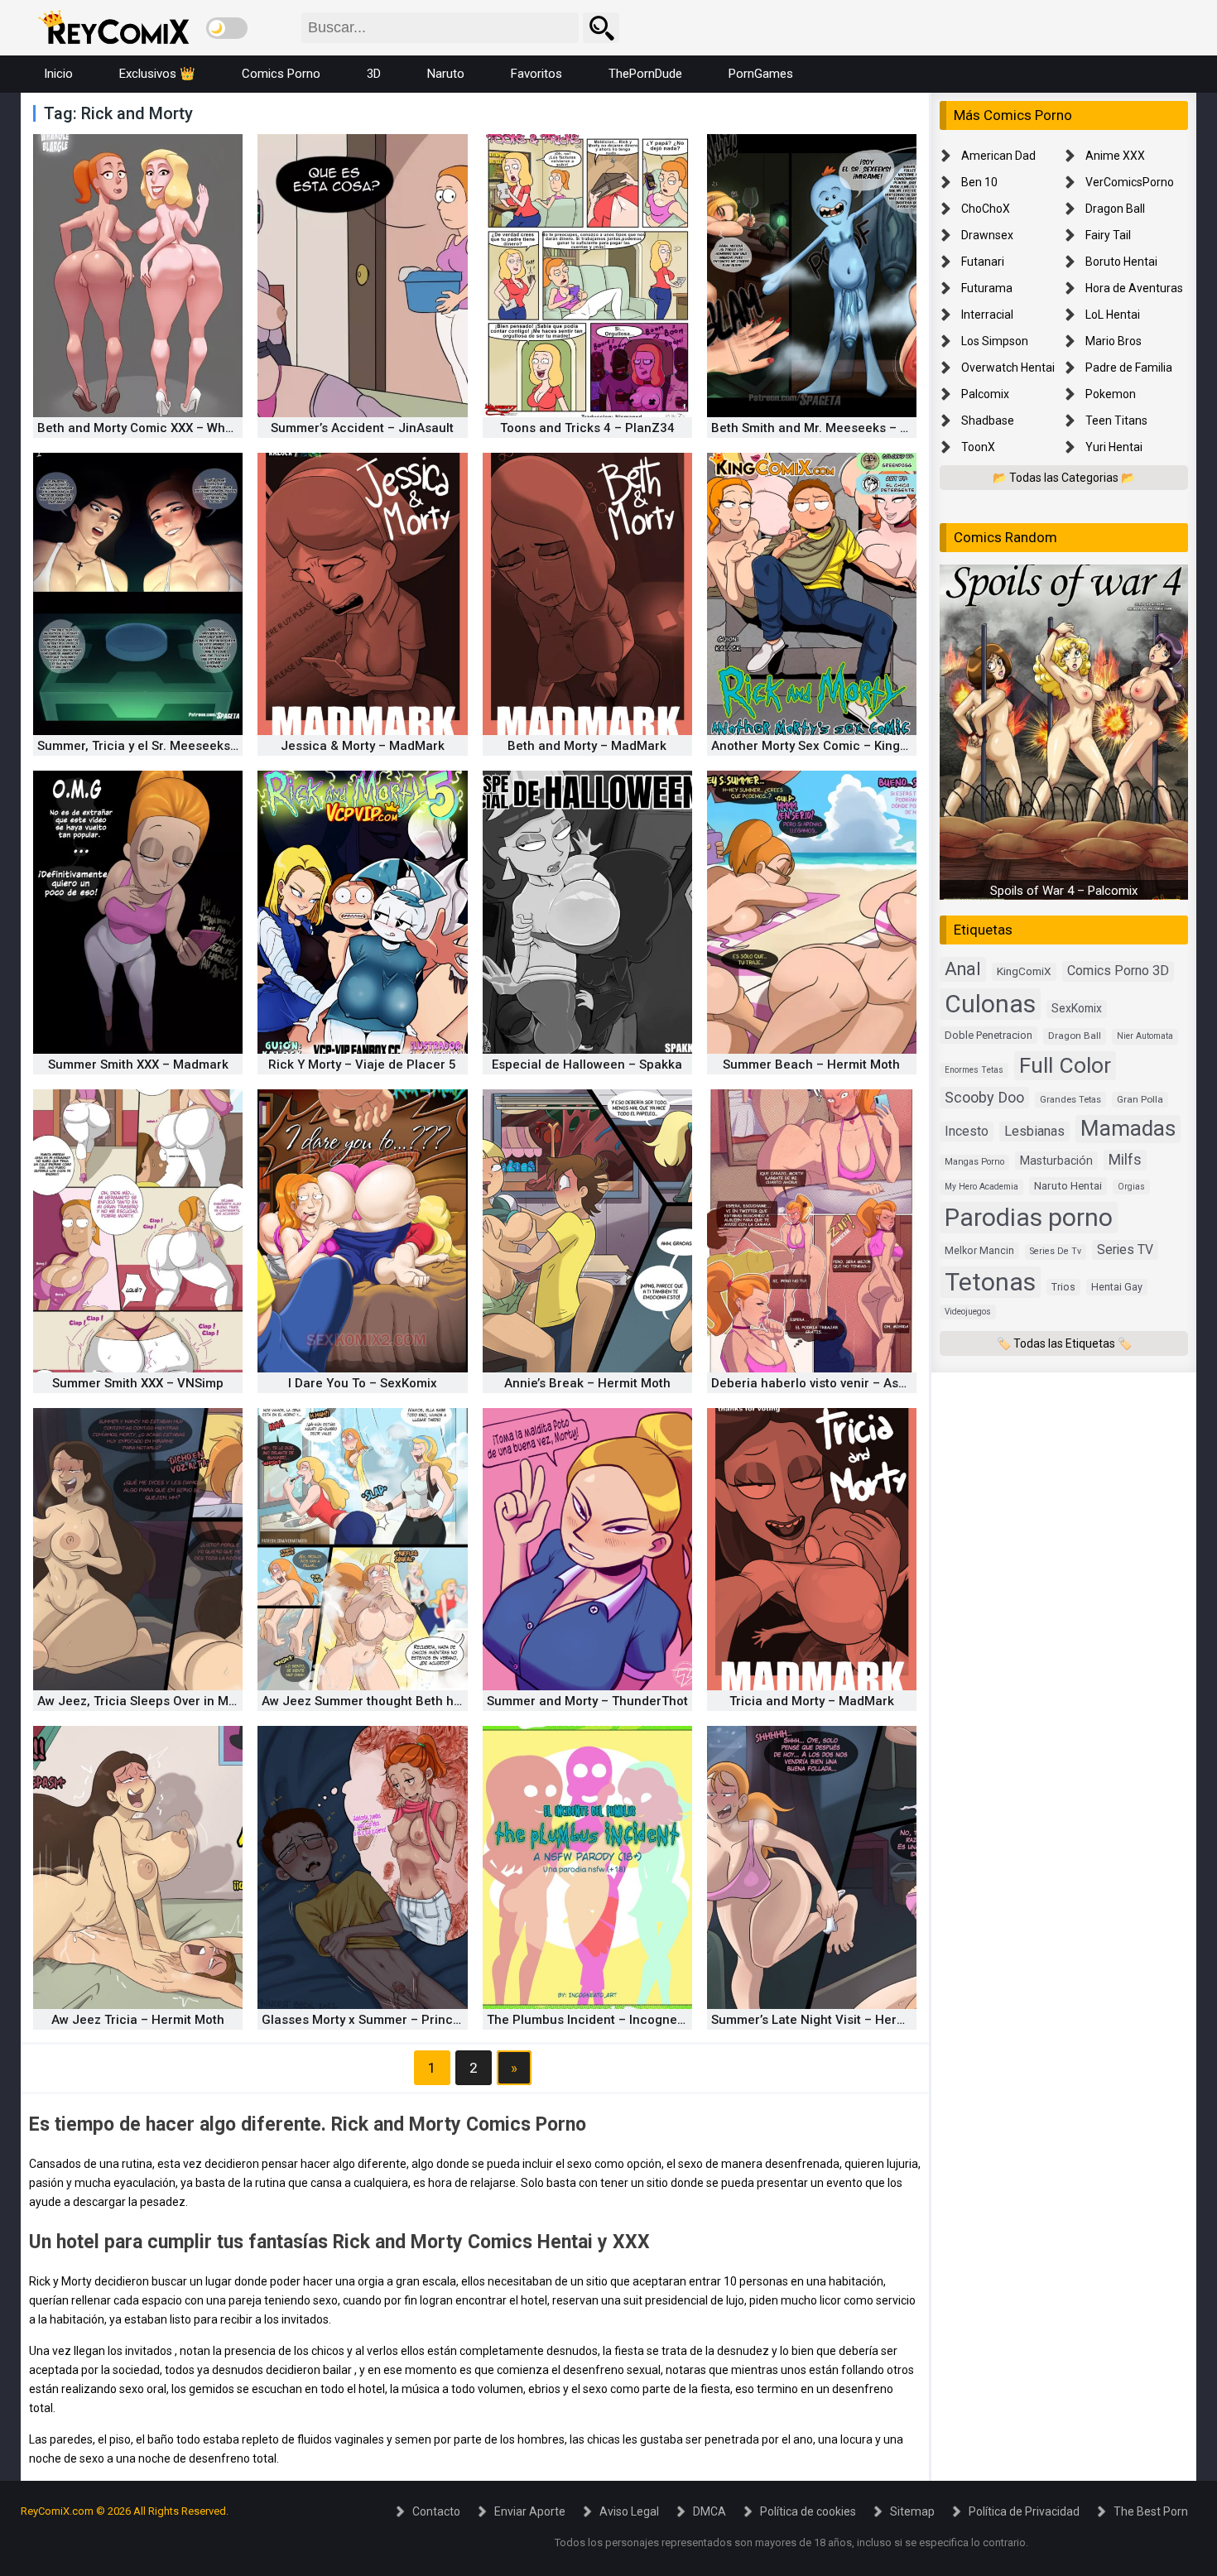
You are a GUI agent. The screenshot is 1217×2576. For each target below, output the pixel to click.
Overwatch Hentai (1008, 368)
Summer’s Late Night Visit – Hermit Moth (830, 2020)
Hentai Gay (1117, 1287)
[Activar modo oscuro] (227, 28)
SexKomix (1077, 1009)
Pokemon (1111, 394)
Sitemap (912, 2511)
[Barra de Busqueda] (601, 28)
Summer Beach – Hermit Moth (811, 1065)
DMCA (710, 2511)
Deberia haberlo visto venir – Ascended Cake (844, 1383)
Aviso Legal (629, 2511)
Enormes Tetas (974, 1070)
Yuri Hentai (1114, 447)
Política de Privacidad (1024, 2511)
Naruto (446, 74)
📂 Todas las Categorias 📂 (1064, 478)
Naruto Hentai (1068, 1186)
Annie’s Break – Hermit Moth (587, 1383)
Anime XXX (1115, 156)
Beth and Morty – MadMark (587, 746)
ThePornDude (645, 74)
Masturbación (1056, 1161)
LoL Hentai (1113, 315)
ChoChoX (986, 209)
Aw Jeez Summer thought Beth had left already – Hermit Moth (444, 1701)
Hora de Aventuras (1134, 288)
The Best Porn (1151, 2511)
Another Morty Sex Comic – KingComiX (824, 746)
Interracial (987, 315)
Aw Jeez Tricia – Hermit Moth (138, 2020)
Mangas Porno (974, 1162)
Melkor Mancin (979, 1251)
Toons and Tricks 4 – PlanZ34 (587, 428)
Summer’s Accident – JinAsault (362, 428)
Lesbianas (1034, 1131)
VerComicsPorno (1130, 182)
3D (374, 74)
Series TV (1125, 1250)
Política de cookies (808, 2511)
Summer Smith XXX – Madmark (138, 1065)
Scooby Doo (984, 1097)
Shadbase (988, 421)
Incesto (967, 1131)
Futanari (983, 262)
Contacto (436, 2511)
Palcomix (985, 394)
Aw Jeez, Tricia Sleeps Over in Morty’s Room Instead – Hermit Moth (234, 1701)
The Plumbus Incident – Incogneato (592, 2020)
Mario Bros (1114, 341)
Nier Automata (1145, 1037)
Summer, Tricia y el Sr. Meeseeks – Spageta (165, 746)
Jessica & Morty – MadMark (363, 746)
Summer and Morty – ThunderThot (587, 1701)
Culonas (990, 1004)
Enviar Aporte (530, 2511)
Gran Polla (1140, 1099)
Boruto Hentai (1121, 262)
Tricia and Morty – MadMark (812, 1701)
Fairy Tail (1108, 235)
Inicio (58, 74)
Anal (963, 970)
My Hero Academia (981, 1187)
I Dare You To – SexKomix (363, 1383)
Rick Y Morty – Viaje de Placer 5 (362, 1065)
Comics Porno (281, 74)
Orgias (1131, 1187)
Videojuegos (968, 1312)
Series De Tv (1056, 1251)
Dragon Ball (1115, 209)
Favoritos (536, 74)
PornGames (761, 74)
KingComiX (1024, 972)
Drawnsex (987, 235)
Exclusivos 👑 (157, 74)
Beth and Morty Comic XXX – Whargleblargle (167, 428)
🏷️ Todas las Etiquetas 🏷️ (1064, 1343)
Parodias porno (1029, 1217)
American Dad (998, 156)
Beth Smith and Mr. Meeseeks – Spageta (830, 428)
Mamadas (1128, 1128)
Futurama (987, 288)
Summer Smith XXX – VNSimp (138, 1383)
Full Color (1065, 1065)
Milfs (1125, 1160)
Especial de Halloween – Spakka (587, 1065)
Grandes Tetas (1070, 1100)
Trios (1063, 1287)
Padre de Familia (1129, 368)
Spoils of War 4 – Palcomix (1064, 892)
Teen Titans (1116, 421)
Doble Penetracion (989, 1036)
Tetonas (990, 1282)
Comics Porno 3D (1118, 971)
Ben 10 (979, 182)
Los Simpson (995, 341)
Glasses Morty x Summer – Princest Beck (383, 2020)
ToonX (978, 447)
